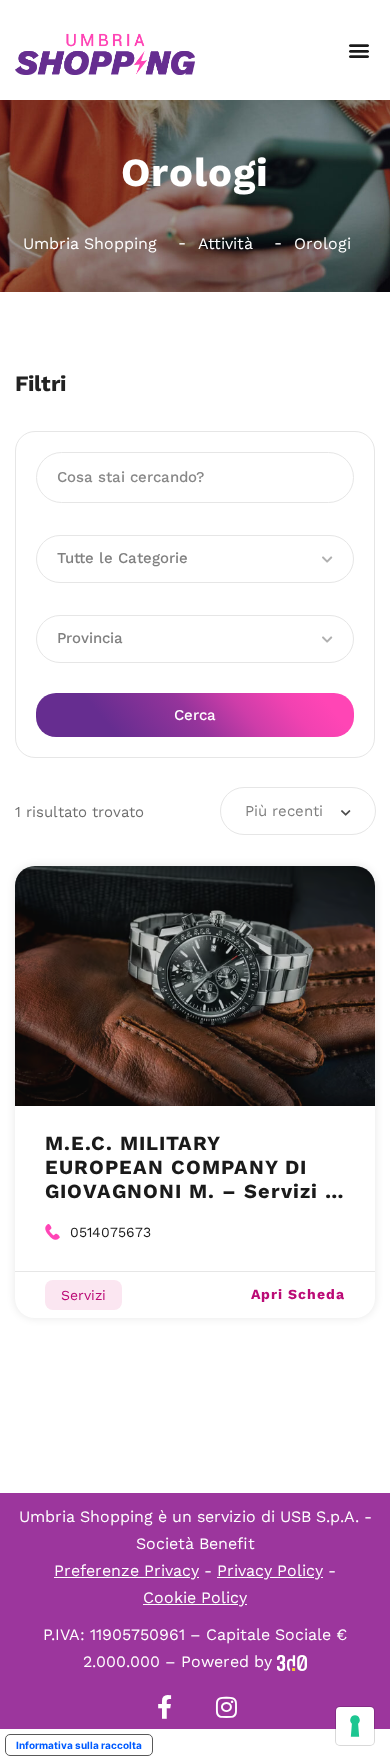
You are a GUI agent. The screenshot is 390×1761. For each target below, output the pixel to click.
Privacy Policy (270, 1570)
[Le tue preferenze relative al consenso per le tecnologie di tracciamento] (355, 1726)
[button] (358, 50)
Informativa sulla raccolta (79, 1745)
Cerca (195, 715)
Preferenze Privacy (126, 1570)
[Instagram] (226, 1707)
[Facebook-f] (164, 1707)
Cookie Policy (195, 1597)
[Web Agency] (292, 1661)
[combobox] (298, 811)
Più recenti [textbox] (284, 811)
